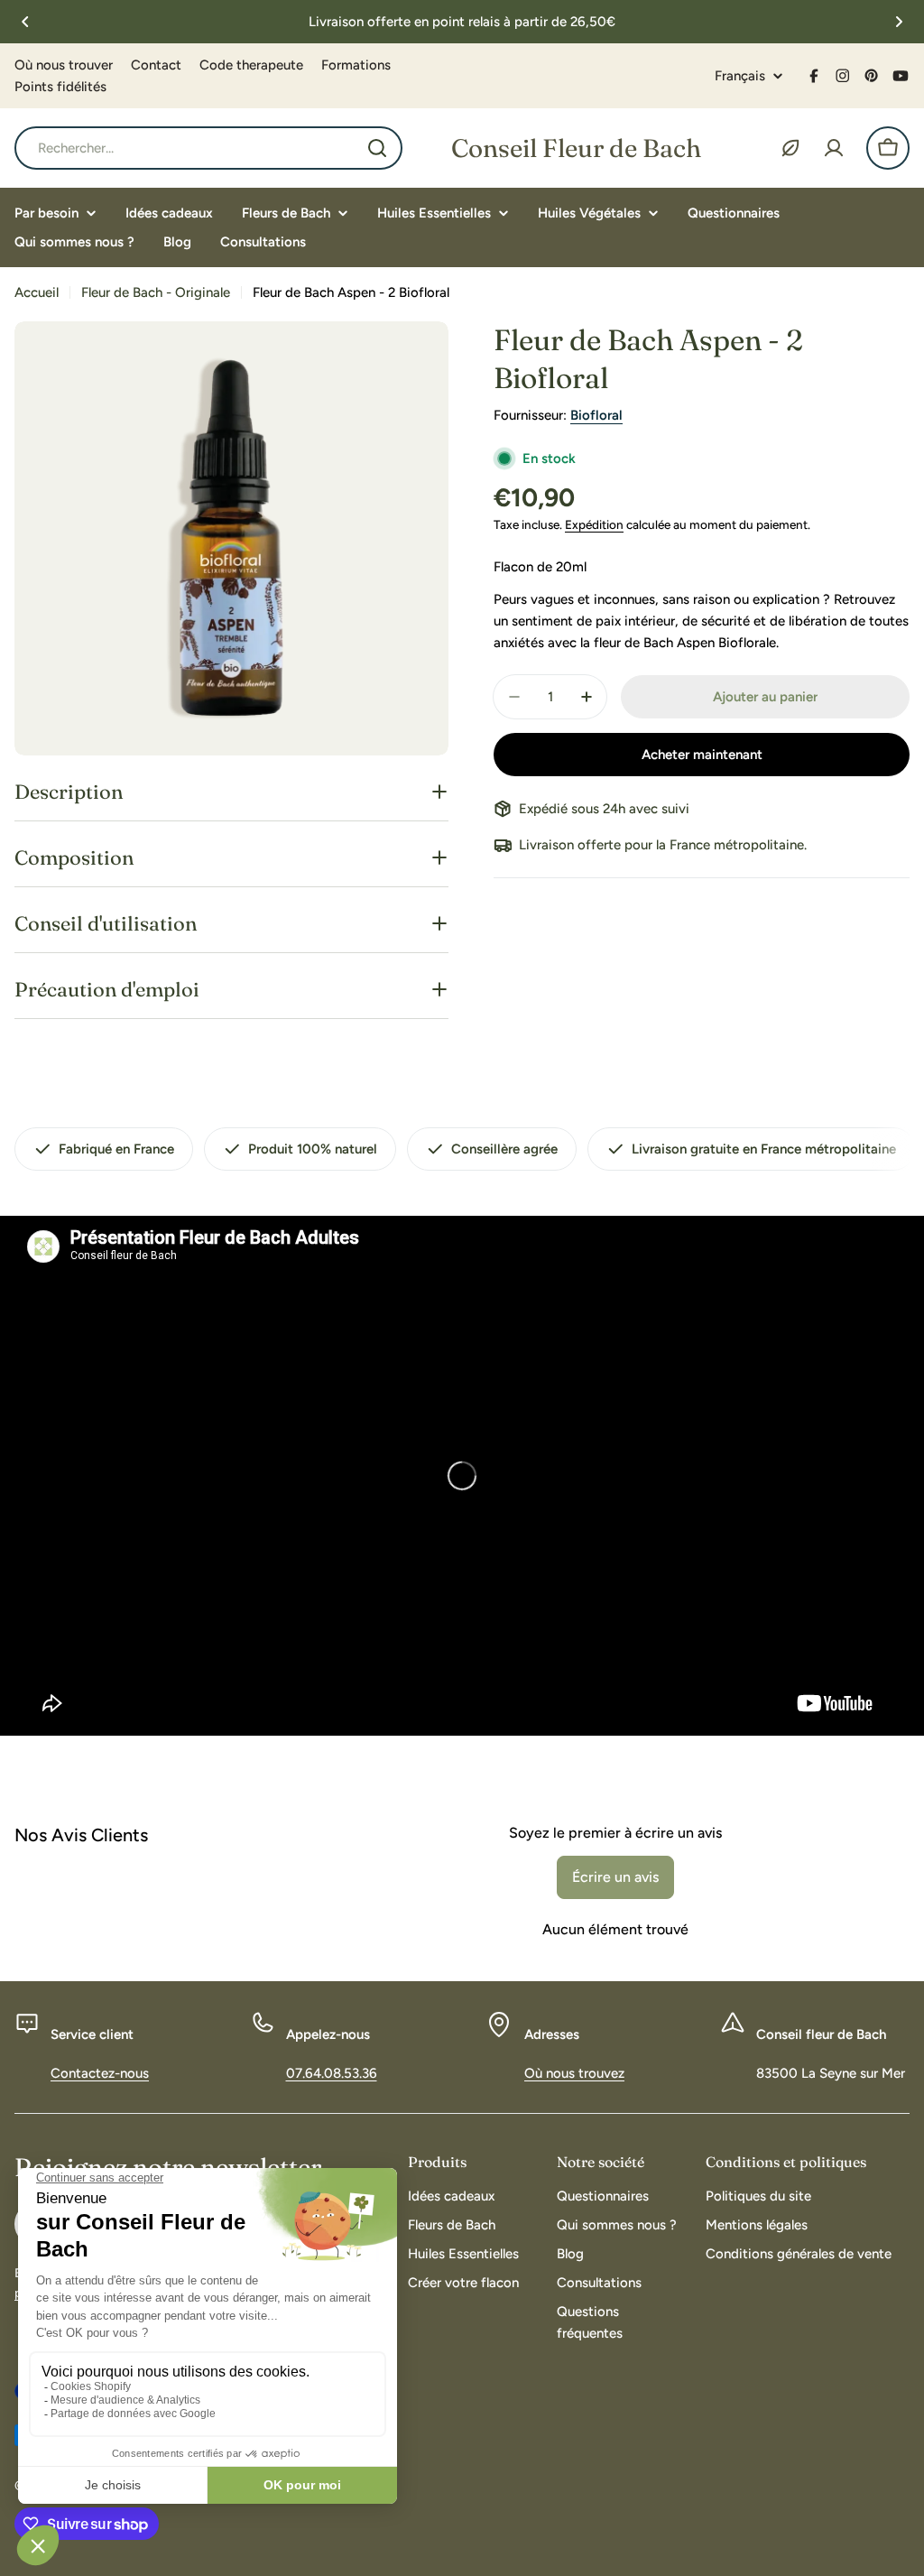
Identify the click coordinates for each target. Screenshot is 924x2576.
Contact (156, 65)
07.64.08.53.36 (332, 2073)
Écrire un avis (615, 1877)
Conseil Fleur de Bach (576, 148)
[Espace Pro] (790, 148)
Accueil (37, 292)
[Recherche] (377, 148)
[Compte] (834, 148)
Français (740, 76)
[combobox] (208, 148)
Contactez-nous (100, 2073)
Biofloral (596, 415)
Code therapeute (251, 65)
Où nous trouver (64, 65)
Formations (356, 65)
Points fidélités (60, 87)
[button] (25, 22)
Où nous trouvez (574, 2073)
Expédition (594, 524)
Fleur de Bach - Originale (156, 292)
